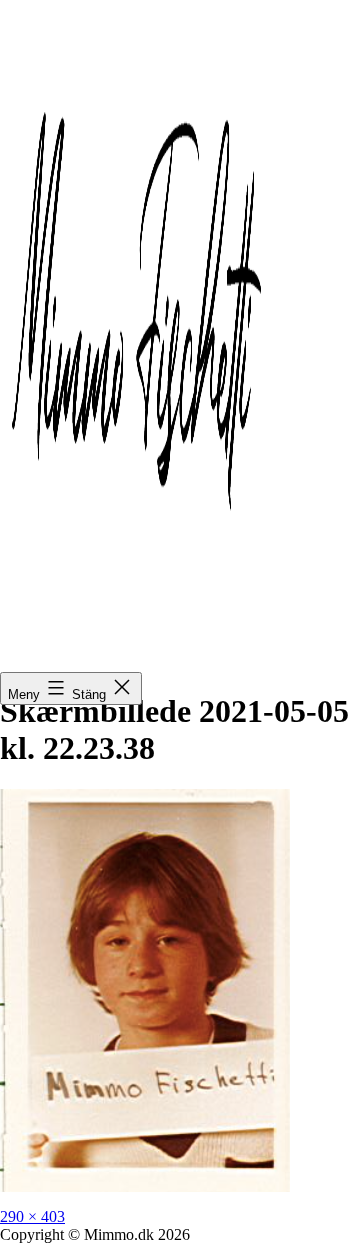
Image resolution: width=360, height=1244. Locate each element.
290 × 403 (32, 1216)
